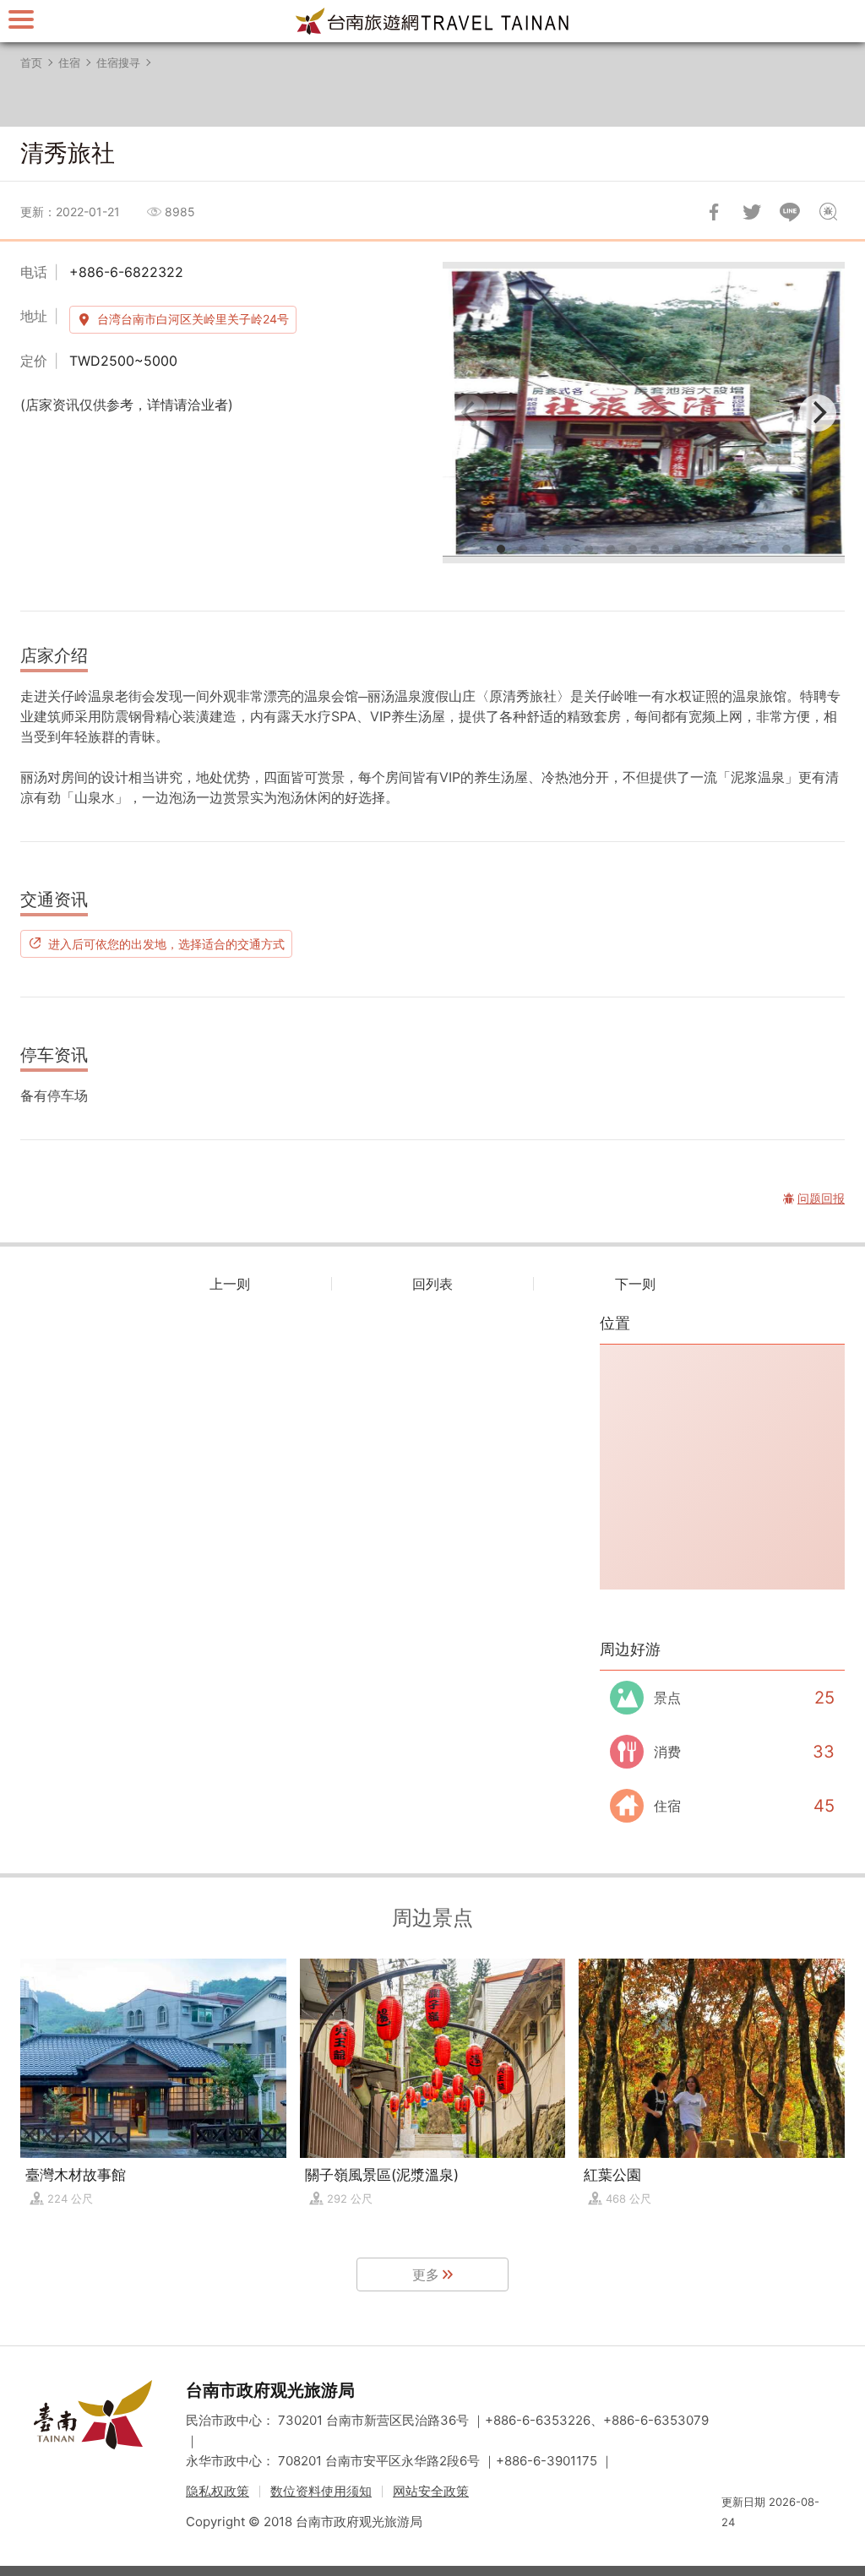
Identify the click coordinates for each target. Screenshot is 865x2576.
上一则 (230, 1284)
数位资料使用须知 (321, 2491)
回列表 (432, 1284)
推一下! (752, 212)
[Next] (818, 413)
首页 (31, 62)
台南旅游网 (432, 21)
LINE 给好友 (790, 212)
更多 (426, 2274)
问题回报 (828, 212)
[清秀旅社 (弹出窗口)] (644, 413)
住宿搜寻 (118, 62)
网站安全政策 (431, 2491)
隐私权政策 (218, 2491)
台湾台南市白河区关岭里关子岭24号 (193, 319)
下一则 (635, 1284)
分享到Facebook (714, 212)
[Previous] (470, 413)
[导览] (21, 19)
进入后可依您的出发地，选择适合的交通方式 (166, 943)
